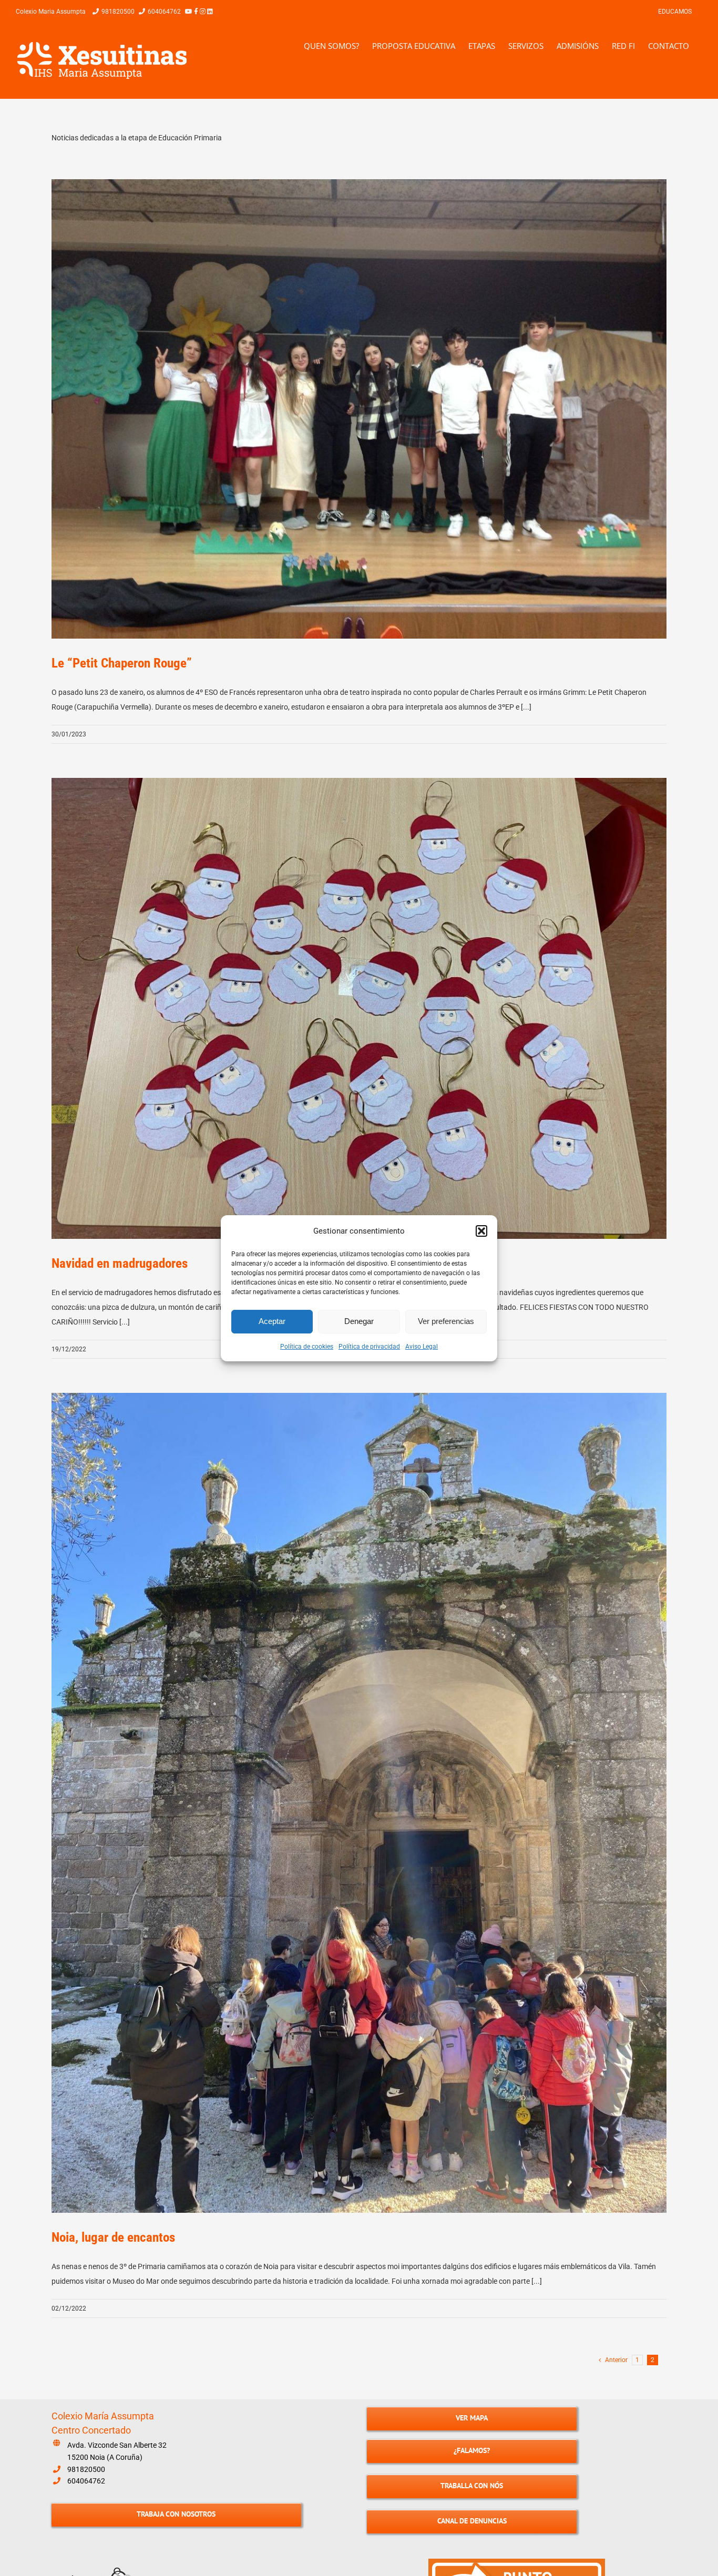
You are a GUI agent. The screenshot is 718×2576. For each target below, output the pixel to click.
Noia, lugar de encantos (113, 2237)
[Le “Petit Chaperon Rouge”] (359, 409)
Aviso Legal (422, 1347)
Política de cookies (307, 1347)
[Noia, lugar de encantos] (359, 1803)
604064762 (86, 2481)
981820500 (86, 2469)
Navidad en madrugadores (120, 1263)
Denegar (359, 1321)
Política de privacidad (369, 1347)
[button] (481, 1231)
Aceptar (272, 1321)
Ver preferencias (446, 1321)
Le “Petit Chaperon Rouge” (122, 663)
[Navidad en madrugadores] (359, 1009)
